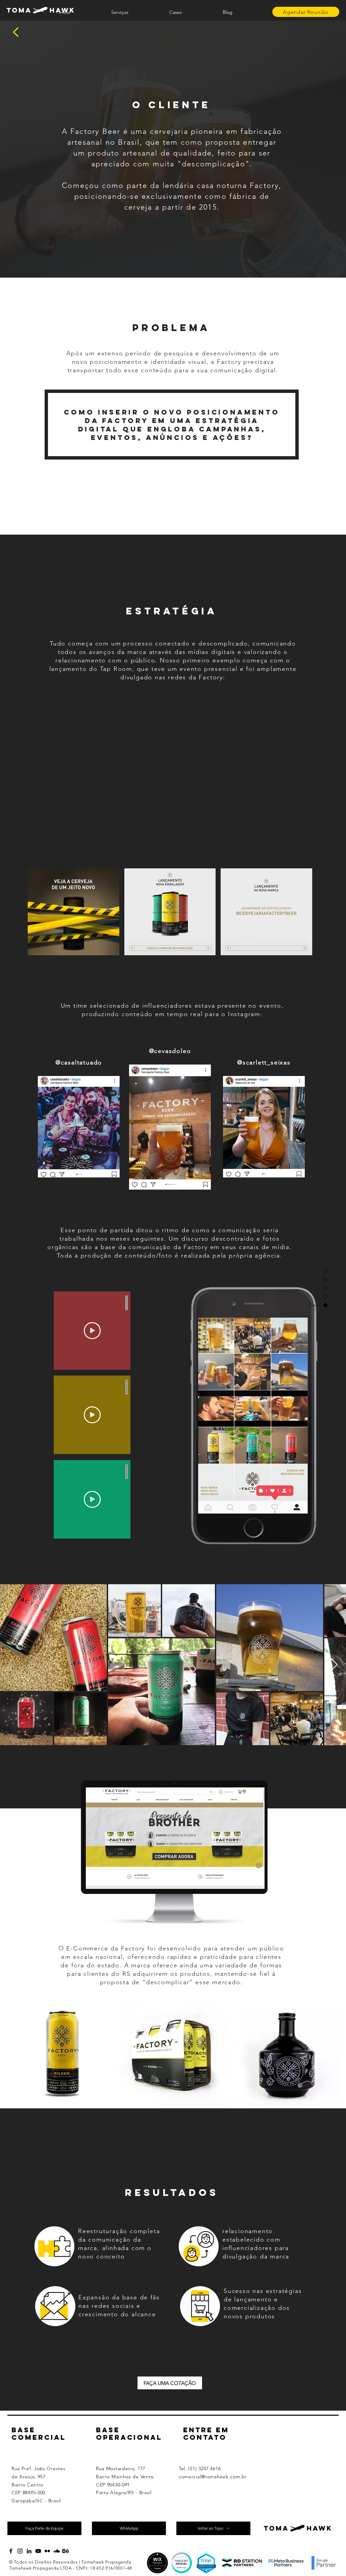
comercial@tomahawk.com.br (213, 2477)
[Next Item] (334, 1665)
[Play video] (92, 1331)
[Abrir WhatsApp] (329, 2559)
